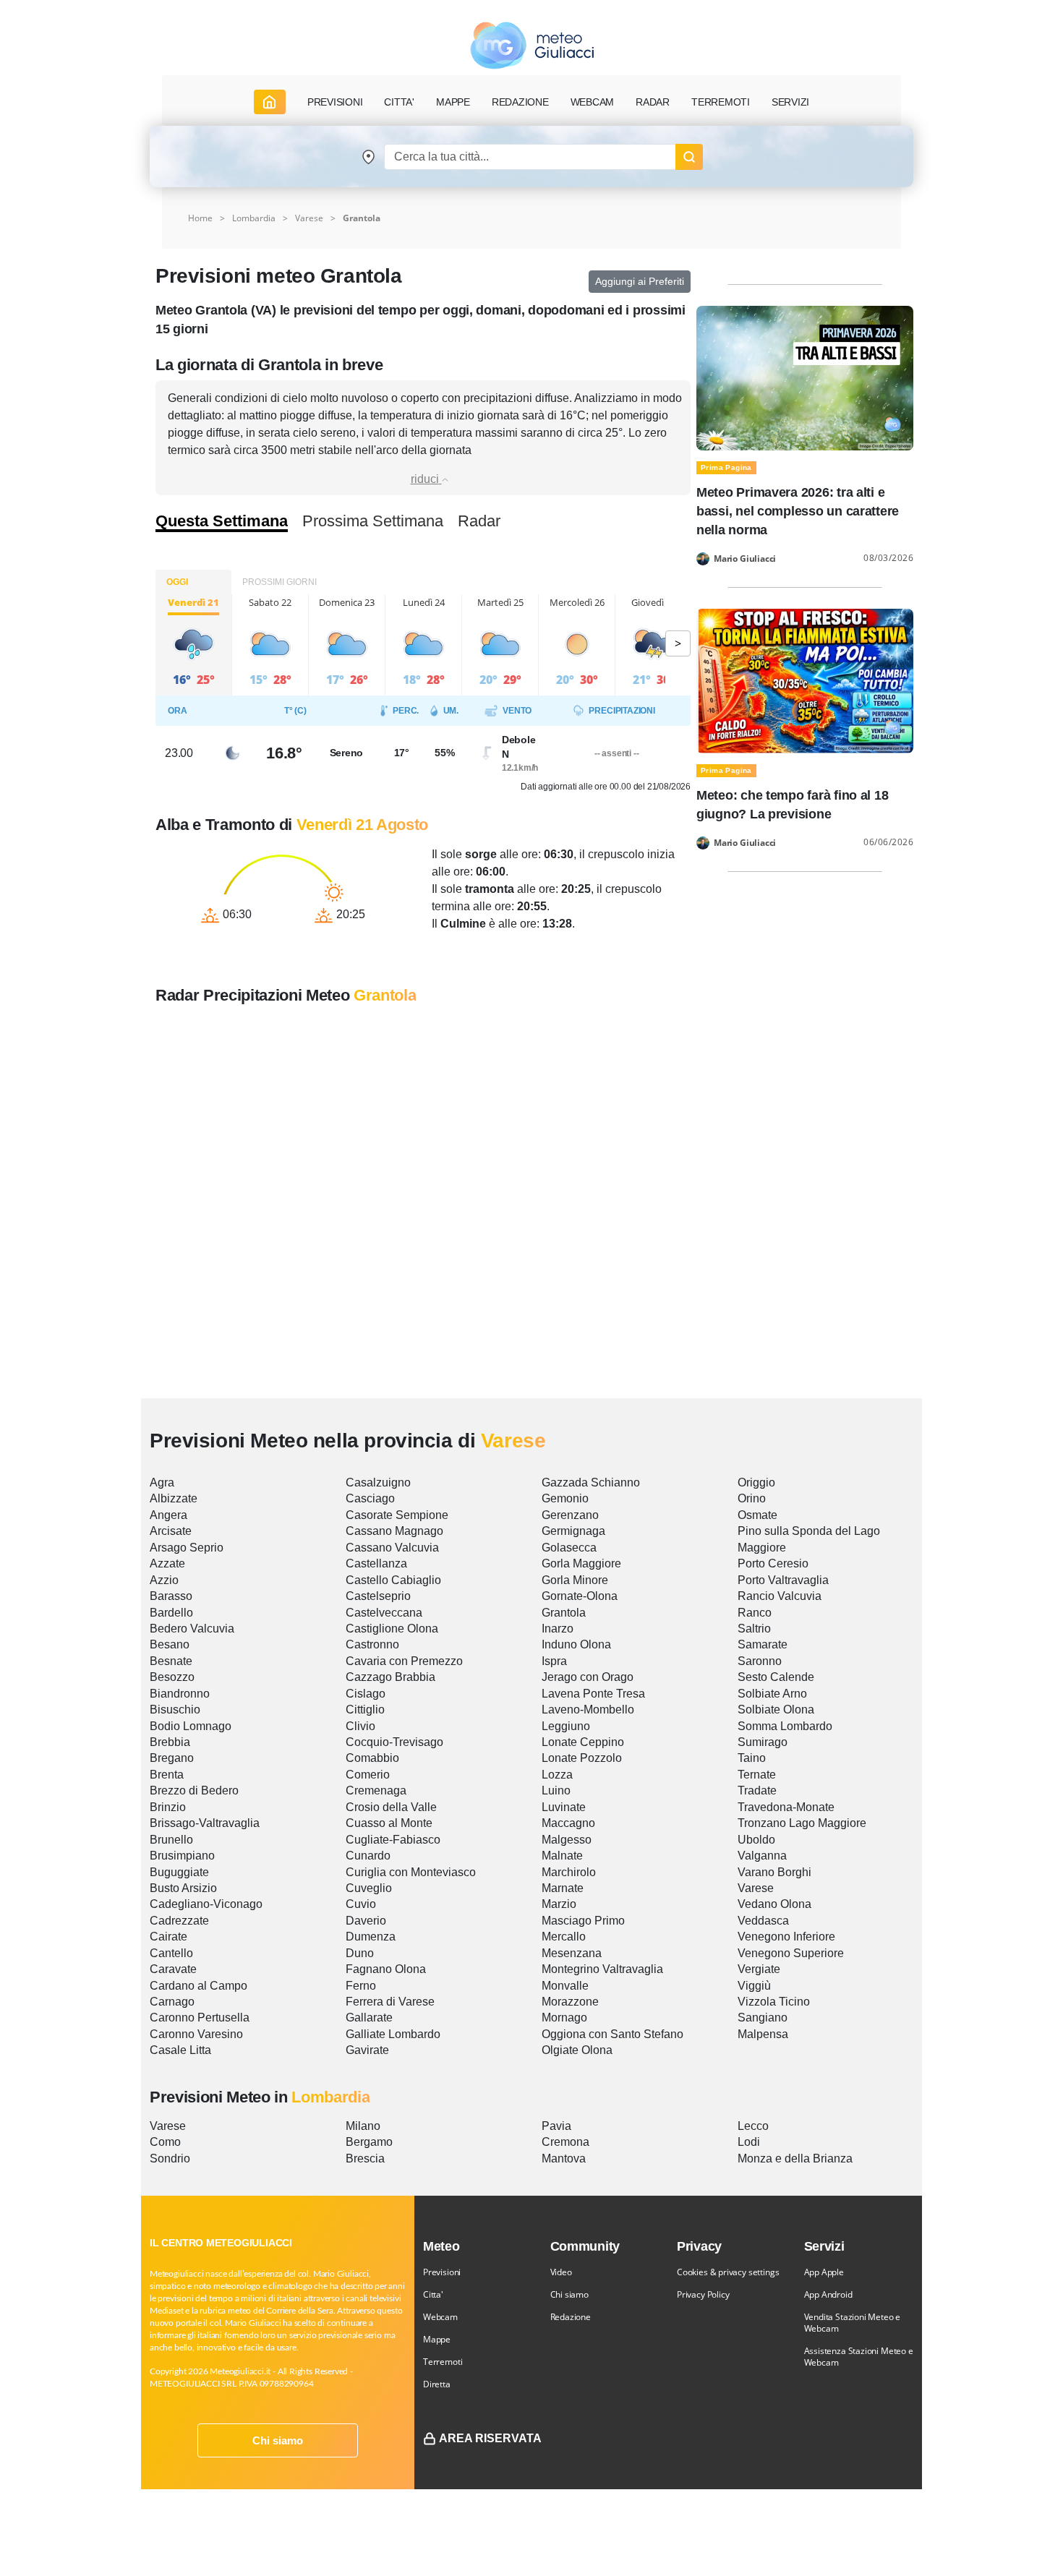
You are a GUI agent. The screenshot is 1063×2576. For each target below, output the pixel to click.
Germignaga (573, 1531)
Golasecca (569, 1548)
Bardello (171, 1613)
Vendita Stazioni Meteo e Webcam (853, 2323)
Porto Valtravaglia (783, 1580)
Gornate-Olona (580, 1596)
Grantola (564, 1613)
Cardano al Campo (198, 1986)
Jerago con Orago (588, 1677)
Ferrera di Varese (390, 2002)
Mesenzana (572, 1953)
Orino (752, 1498)
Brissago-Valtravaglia (205, 1823)
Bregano (172, 1758)
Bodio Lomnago (191, 1726)
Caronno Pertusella (200, 2017)
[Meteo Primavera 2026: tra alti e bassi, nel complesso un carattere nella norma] (805, 377)
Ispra (554, 1661)
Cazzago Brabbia (390, 1677)
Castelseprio (378, 1596)
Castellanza (376, 1563)
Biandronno (180, 1694)
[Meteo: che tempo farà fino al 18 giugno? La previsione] (805, 680)
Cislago (366, 1694)
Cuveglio (369, 1888)
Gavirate (367, 2050)
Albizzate (174, 1498)
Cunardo (368, 1856)
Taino (752, 1758)
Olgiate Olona (577, 2050)
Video (561, 2272)
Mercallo (564, 1937)
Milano (363, 2126)
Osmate (757, 1515)
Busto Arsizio (183, 1888)
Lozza (557, 1775)
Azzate (167, 1563)
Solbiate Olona (776, 1710)
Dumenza (371, 1937)
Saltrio (754, 1629)
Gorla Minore (575, 1580)
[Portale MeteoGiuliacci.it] (532, 45)
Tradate (757, 1790)
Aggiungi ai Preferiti (640, 281)
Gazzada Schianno (591, 1482)
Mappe (437, 2339)
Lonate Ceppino (583, 1742)
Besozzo (172, 1677)
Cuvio (361, 1904)
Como (165, 2142)
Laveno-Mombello (588, 1710)
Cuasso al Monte (389, 1823)
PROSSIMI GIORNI (279, 582)
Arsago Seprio (187, 1548)
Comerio (368, 1775)
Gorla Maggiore (581, 1563)
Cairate (168, 1937)
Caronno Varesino (196, 2034)
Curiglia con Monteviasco (411, 1872)
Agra (162, 1482)
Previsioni (442, 2272)
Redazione (571, 2317)
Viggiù (754, 1986)
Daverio (366, 1921)
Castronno (372, 1644)
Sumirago (763, 1742)
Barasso (171, 1596)
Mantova (564, 2158)
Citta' (433, 2294)
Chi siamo (278, 2440)
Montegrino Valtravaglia (602, 1969)
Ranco (755, 1613)
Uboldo (756, 1840)
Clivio (360, 1726)
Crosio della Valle (391, 1807)
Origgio (756, 1482)
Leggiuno (566, 1726)
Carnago (172, 2002)
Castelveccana (384, 1613)
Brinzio (168, 1807)
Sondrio (170, 2158)
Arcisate (171, 1531)
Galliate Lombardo (393, 2034)
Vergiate (759, 1969)
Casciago (370, 1498)
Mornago (564, 2017)
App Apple (824, 2272)
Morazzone (570, 2002)
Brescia (365, 2158)
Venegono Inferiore (786, 1937)
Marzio (559, 1904)
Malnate (562, 1856)
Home (200, 218)
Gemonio (565, 1498)
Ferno (361, 1986)
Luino (556, 1790)
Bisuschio (175, 1710)
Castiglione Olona (392, 1629)
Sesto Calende (776, 1677)
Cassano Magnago (394, 1531)
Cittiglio (365, 1710)
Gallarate (369, 2017)
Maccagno (568, 1823)
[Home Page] (270, 102)
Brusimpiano (182, 1856)
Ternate (757, 1775)
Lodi (749, 2142)
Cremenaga (376, 1790)
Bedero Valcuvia (192, 1629)
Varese (309, 218)
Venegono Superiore (791, 1953)
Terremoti (443, 2362)
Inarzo (558, 1629)
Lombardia (254, 218)
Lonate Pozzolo (582, 1758)
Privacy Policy (703, 2294)
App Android (828, 2294)
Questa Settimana (222, 521)
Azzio (164, 1580)
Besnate (171, 1661)
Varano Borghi (774, 1872)
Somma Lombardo (785, 1726)
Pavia (556, 2126)
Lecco (753, 2126)
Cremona (565, 2142)
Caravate (173, 1969)
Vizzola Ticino (774, 2002)
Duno (360, 1953)
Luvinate (564, 1807)
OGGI (177, 582)
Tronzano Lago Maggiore (802, 1823)
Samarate (763, 1644)
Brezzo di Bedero (194, 1790)
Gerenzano (570, 1515)
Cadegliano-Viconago (206, 1904)
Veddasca (763, 1921)
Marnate (563, 1888)
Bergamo (369, 2142)
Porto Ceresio (773, 1563)
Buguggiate (179, 1872)
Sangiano (763, 2017)
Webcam (593, 102)
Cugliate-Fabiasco (393, 1840)
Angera (168, 1515)
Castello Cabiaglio (393, 1580)
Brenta (167, 1775)
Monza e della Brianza (795, 2158)
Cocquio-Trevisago (394, 1742)
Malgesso (567, 1840)
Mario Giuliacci (745, 559)
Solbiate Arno (772, 1694)
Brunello (171, 1840)
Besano (170, 1644)
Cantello (171, 1953)
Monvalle (565, 1986)
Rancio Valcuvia (780, 1596)
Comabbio (372, 1758)
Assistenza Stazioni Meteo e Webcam (859, 2357)
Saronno (760, 1661)
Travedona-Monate (786, 1807)
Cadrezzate (179, 1921)
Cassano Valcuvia (392, 1548)
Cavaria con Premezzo (404, 1661)
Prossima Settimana (373, 521)
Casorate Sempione (397, 1515)
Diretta (437, 2384)
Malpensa (763, 2034)
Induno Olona (576, 1644)
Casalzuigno (378, 1482)
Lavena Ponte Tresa (593, 1694)
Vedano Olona (774, 1904)
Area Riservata (490, 2438)
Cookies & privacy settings (728, 2272)
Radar (653, 102)
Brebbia (170, 1742)
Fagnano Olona (386, 1969)
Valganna (762, 1856)
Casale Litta (180, 2050)
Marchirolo (569, 1872)
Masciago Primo (583, 1921)
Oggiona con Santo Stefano (612, 2034)
